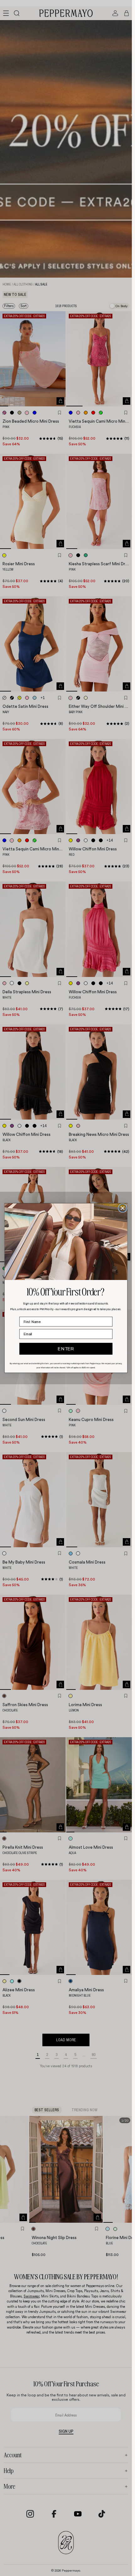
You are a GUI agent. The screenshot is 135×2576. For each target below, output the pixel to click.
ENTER (66, 1349)
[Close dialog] (123, 1208)
